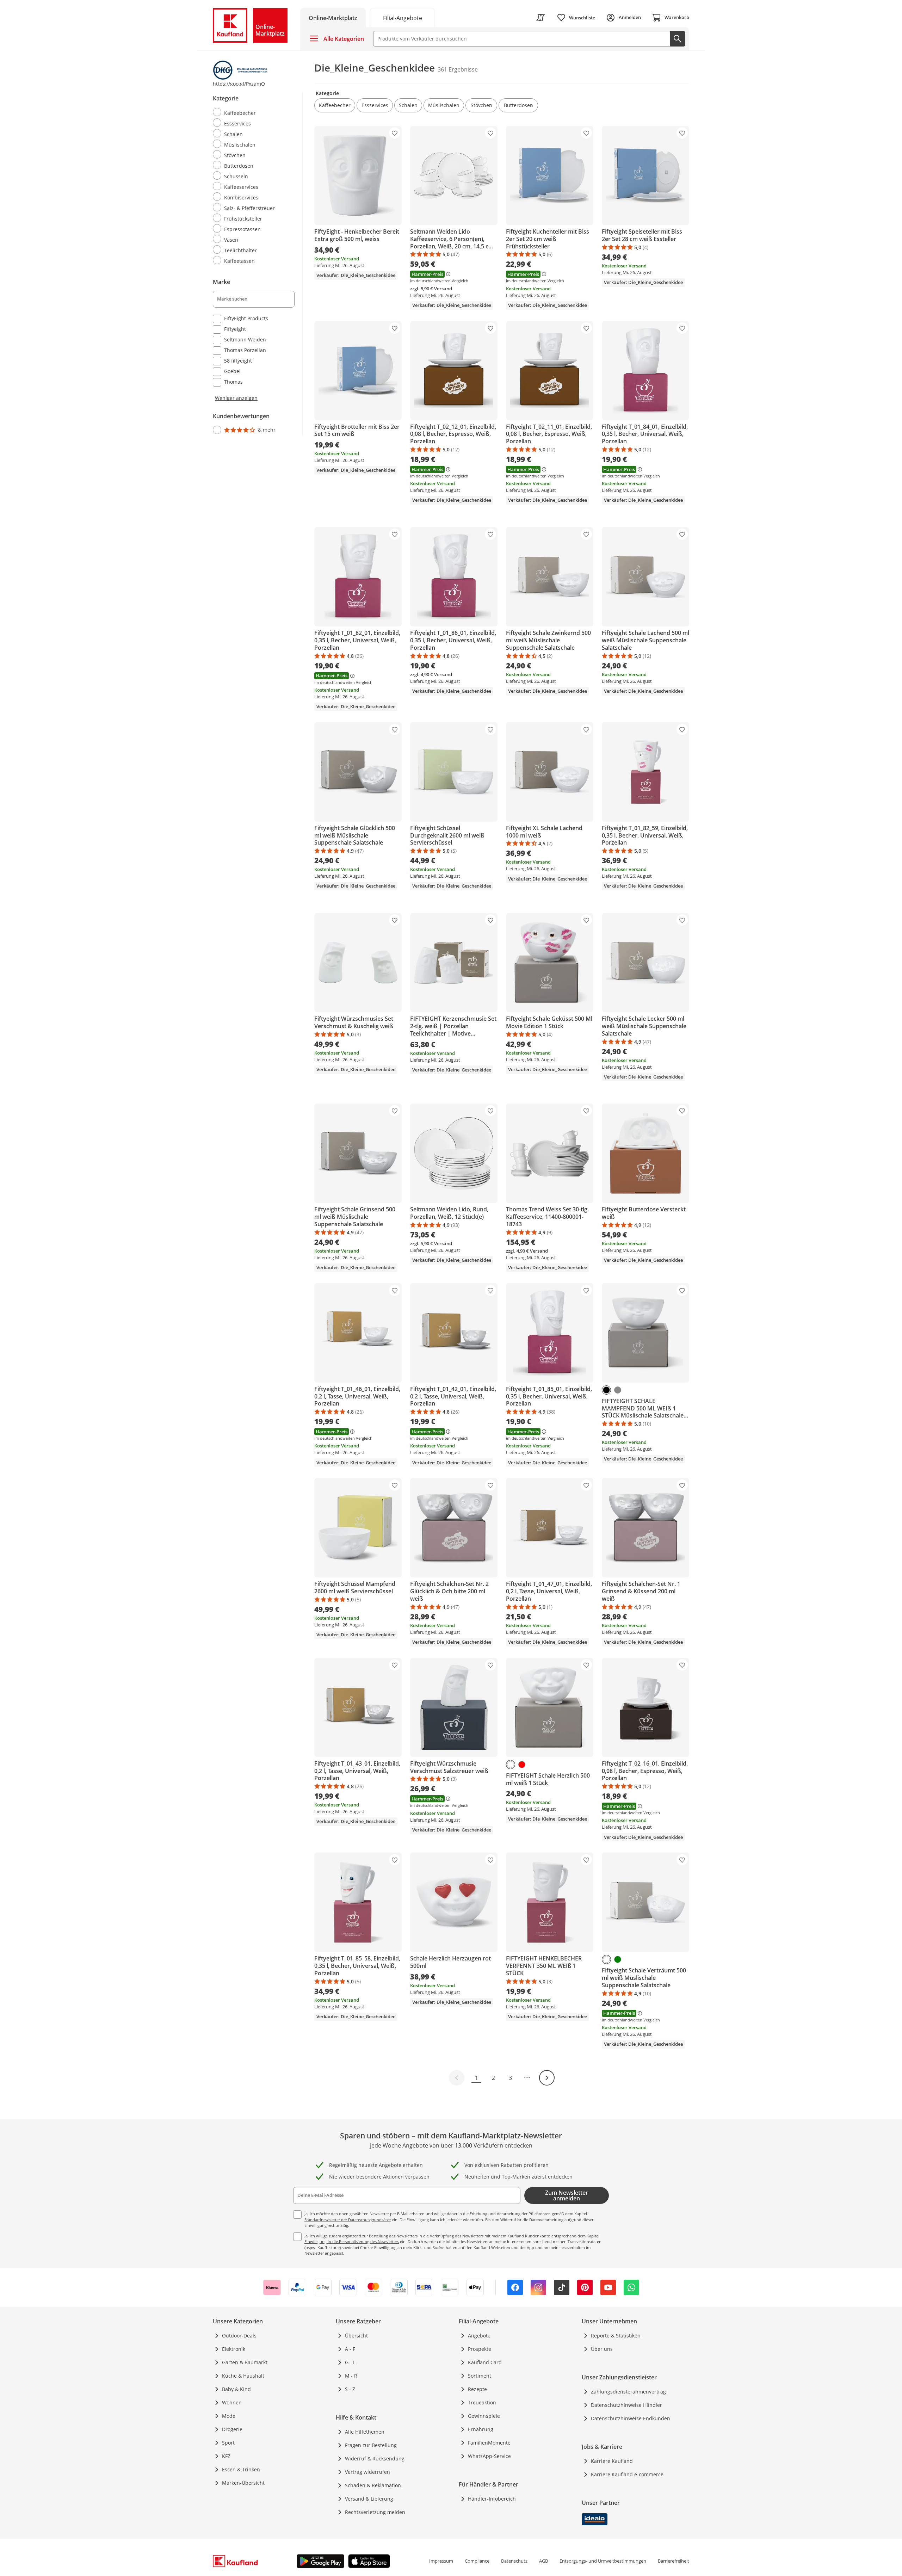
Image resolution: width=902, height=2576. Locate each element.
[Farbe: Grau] (618, 1390)
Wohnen (232, 2402)
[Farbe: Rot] (522, 1765)
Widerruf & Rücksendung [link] (375, 2458)
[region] (258, 264)
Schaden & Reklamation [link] (373, 2485)
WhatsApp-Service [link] (489, 2456)
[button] (335, 105)
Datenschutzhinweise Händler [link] (626, 2405)
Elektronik (234, 2349)
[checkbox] (251, 319)
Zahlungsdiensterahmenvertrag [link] (628, 2392)
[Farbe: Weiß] (511, 1765)
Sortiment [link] (480, 2376)
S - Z (350, 2389)
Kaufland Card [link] (485, 2362)
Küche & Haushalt (243, 2376)
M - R (351, 2376)
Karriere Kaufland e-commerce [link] (627, 2474)
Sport (228, 2443)
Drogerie (232, 2429)
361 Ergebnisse (458, 69)
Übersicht (356, 2336)
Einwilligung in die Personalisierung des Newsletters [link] (352, 2241)
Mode (229, 2416)
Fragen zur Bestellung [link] (371, 2445)
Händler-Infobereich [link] (492, 2499)
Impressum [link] (441, 2561)
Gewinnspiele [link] (484, 2416)
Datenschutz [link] (514, 2561)
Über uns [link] (602, 2349)
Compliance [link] (477, 2561)
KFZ (226, 2456)
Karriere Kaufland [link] (612, 2461)
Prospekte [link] (480, 2349)
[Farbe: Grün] (618, 1959)
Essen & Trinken (241, 2469)
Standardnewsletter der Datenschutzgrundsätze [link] (348, 2220)
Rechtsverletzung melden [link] (375, 2512)
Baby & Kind (236, 2389)
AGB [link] (543, 2561)
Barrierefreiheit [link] (674, 2561)
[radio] (251, 112)
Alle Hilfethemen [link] (365, 2432)
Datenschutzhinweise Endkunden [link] (631, 2418)
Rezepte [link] (477, 2389)
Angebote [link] (479, 2336)
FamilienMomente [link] (489, 2443)
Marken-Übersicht (243, 2483)
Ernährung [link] (481, 2429)
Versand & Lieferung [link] (369, 2499)
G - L (350, 2362)
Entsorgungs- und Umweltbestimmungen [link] (603, 2561)
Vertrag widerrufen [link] (367, 2472)
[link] (402, 17)
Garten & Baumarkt (245, 2362)
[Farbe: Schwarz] (606, 1390)
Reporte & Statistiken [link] (616, 2336)
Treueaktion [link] (482, 2402)
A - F (350, 2349)
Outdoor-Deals (239, 2336)
